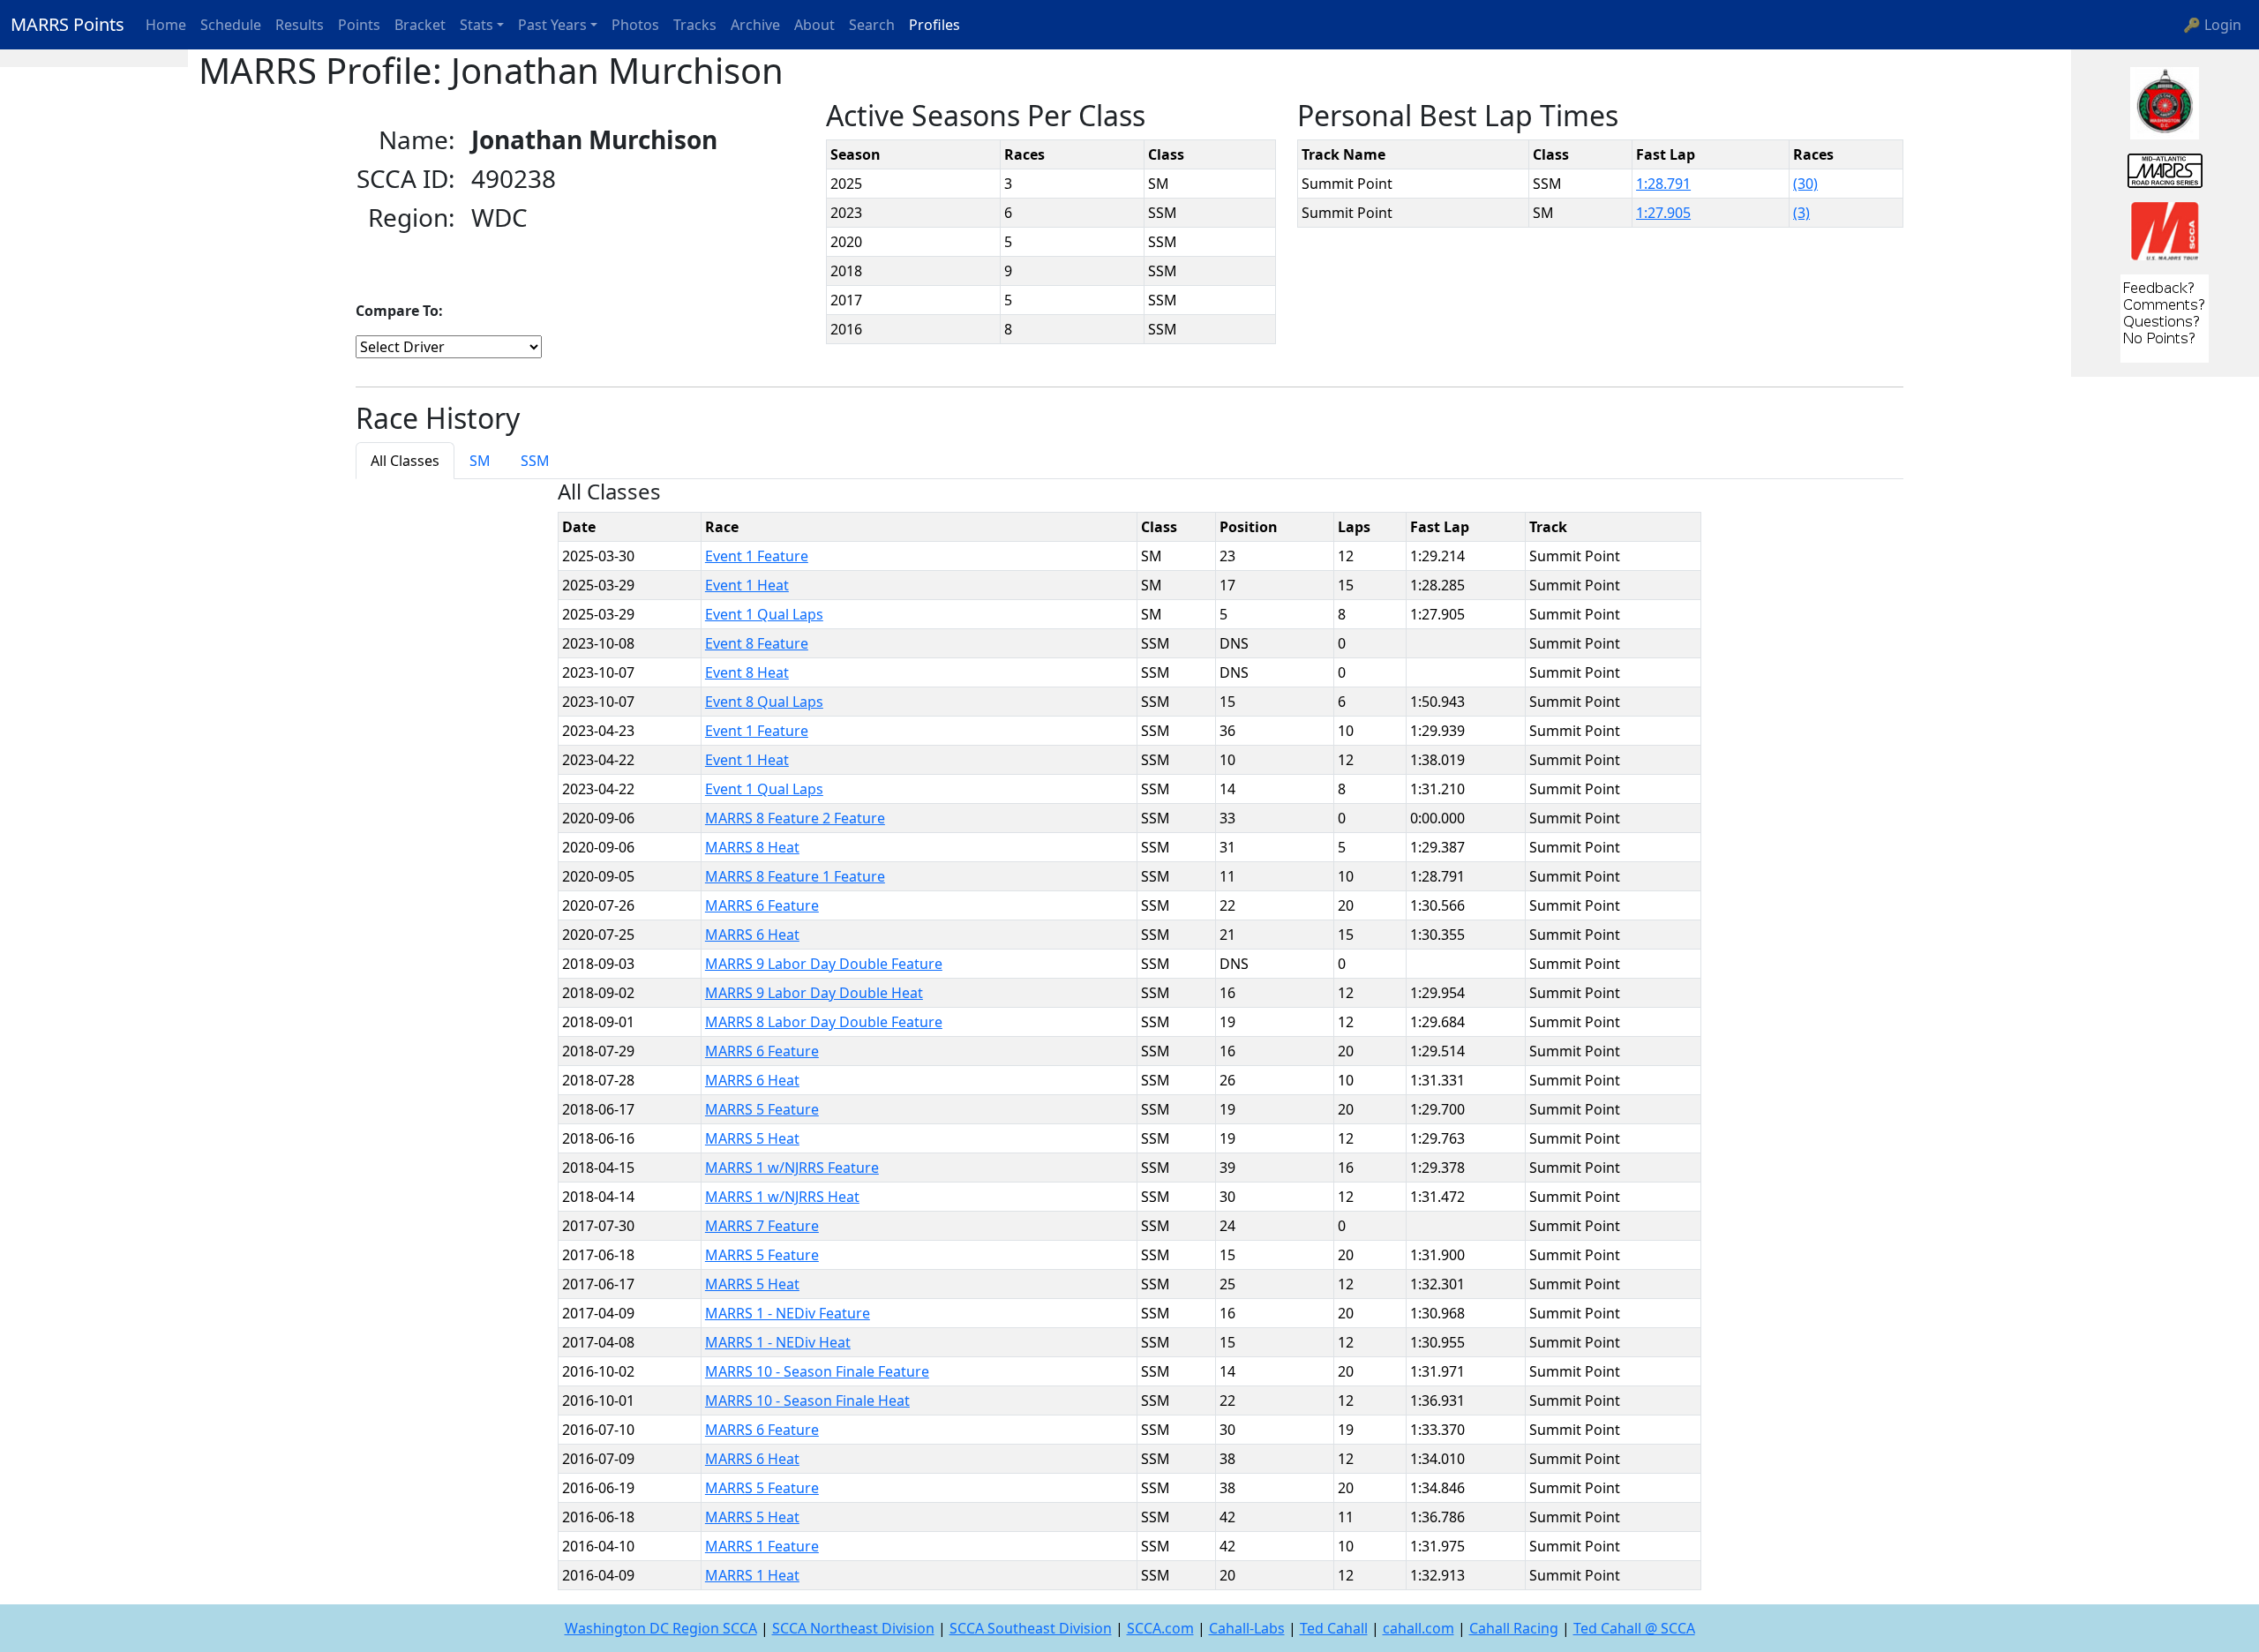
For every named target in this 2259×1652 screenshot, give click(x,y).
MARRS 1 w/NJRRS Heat (782, 1197)
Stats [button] (477, 25)
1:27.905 (1663, 213)
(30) (1805, 184)
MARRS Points (68, 24)
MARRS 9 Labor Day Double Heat (814, 993)
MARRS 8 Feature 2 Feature (795, 818)
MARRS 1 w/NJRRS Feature (792, 1168)
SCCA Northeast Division (853, 1628)
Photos (635, 25)
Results (300, 25)
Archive (755, 25)
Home (166, 25)
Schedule (231, 25)
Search (872, 25)
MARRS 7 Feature (762, 1226)
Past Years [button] (552, 25)
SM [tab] (480, 461)
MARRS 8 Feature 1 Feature (795, 876)
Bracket (420, 25)
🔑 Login (2212, 25)
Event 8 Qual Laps (764, 702)
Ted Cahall (1334, 1628)
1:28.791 (1663, 184)
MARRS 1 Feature (762, 1546)
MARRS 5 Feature (762, 1109)
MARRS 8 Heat (752, 847)
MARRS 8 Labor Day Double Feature (824, 1022)
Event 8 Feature (757, 643)
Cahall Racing (1514, 1628)
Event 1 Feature (757, 556)
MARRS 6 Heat (752, 935)
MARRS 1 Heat (752, 1575)
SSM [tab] (535, 461)
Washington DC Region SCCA (661, 1628)
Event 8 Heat (747, 672)
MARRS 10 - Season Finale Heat (807, 1400)
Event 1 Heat (747, 585)
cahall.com (1418, 1628)
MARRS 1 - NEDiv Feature (788, 1313)
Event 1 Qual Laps (764, 614)
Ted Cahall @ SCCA (1634, 1628)
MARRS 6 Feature (762, 905)
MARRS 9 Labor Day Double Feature (824, 964)
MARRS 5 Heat (752, 1138)
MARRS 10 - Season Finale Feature (817, 1371)
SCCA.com (1160, 1628)
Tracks (695, 25)
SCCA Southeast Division (1031, 1628)
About (814, 25)
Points (359, 25)
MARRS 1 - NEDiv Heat (778, 1342)
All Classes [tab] (405, 461)
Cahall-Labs (1247, 1628)
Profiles (934, 25)
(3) (1801, 213)
